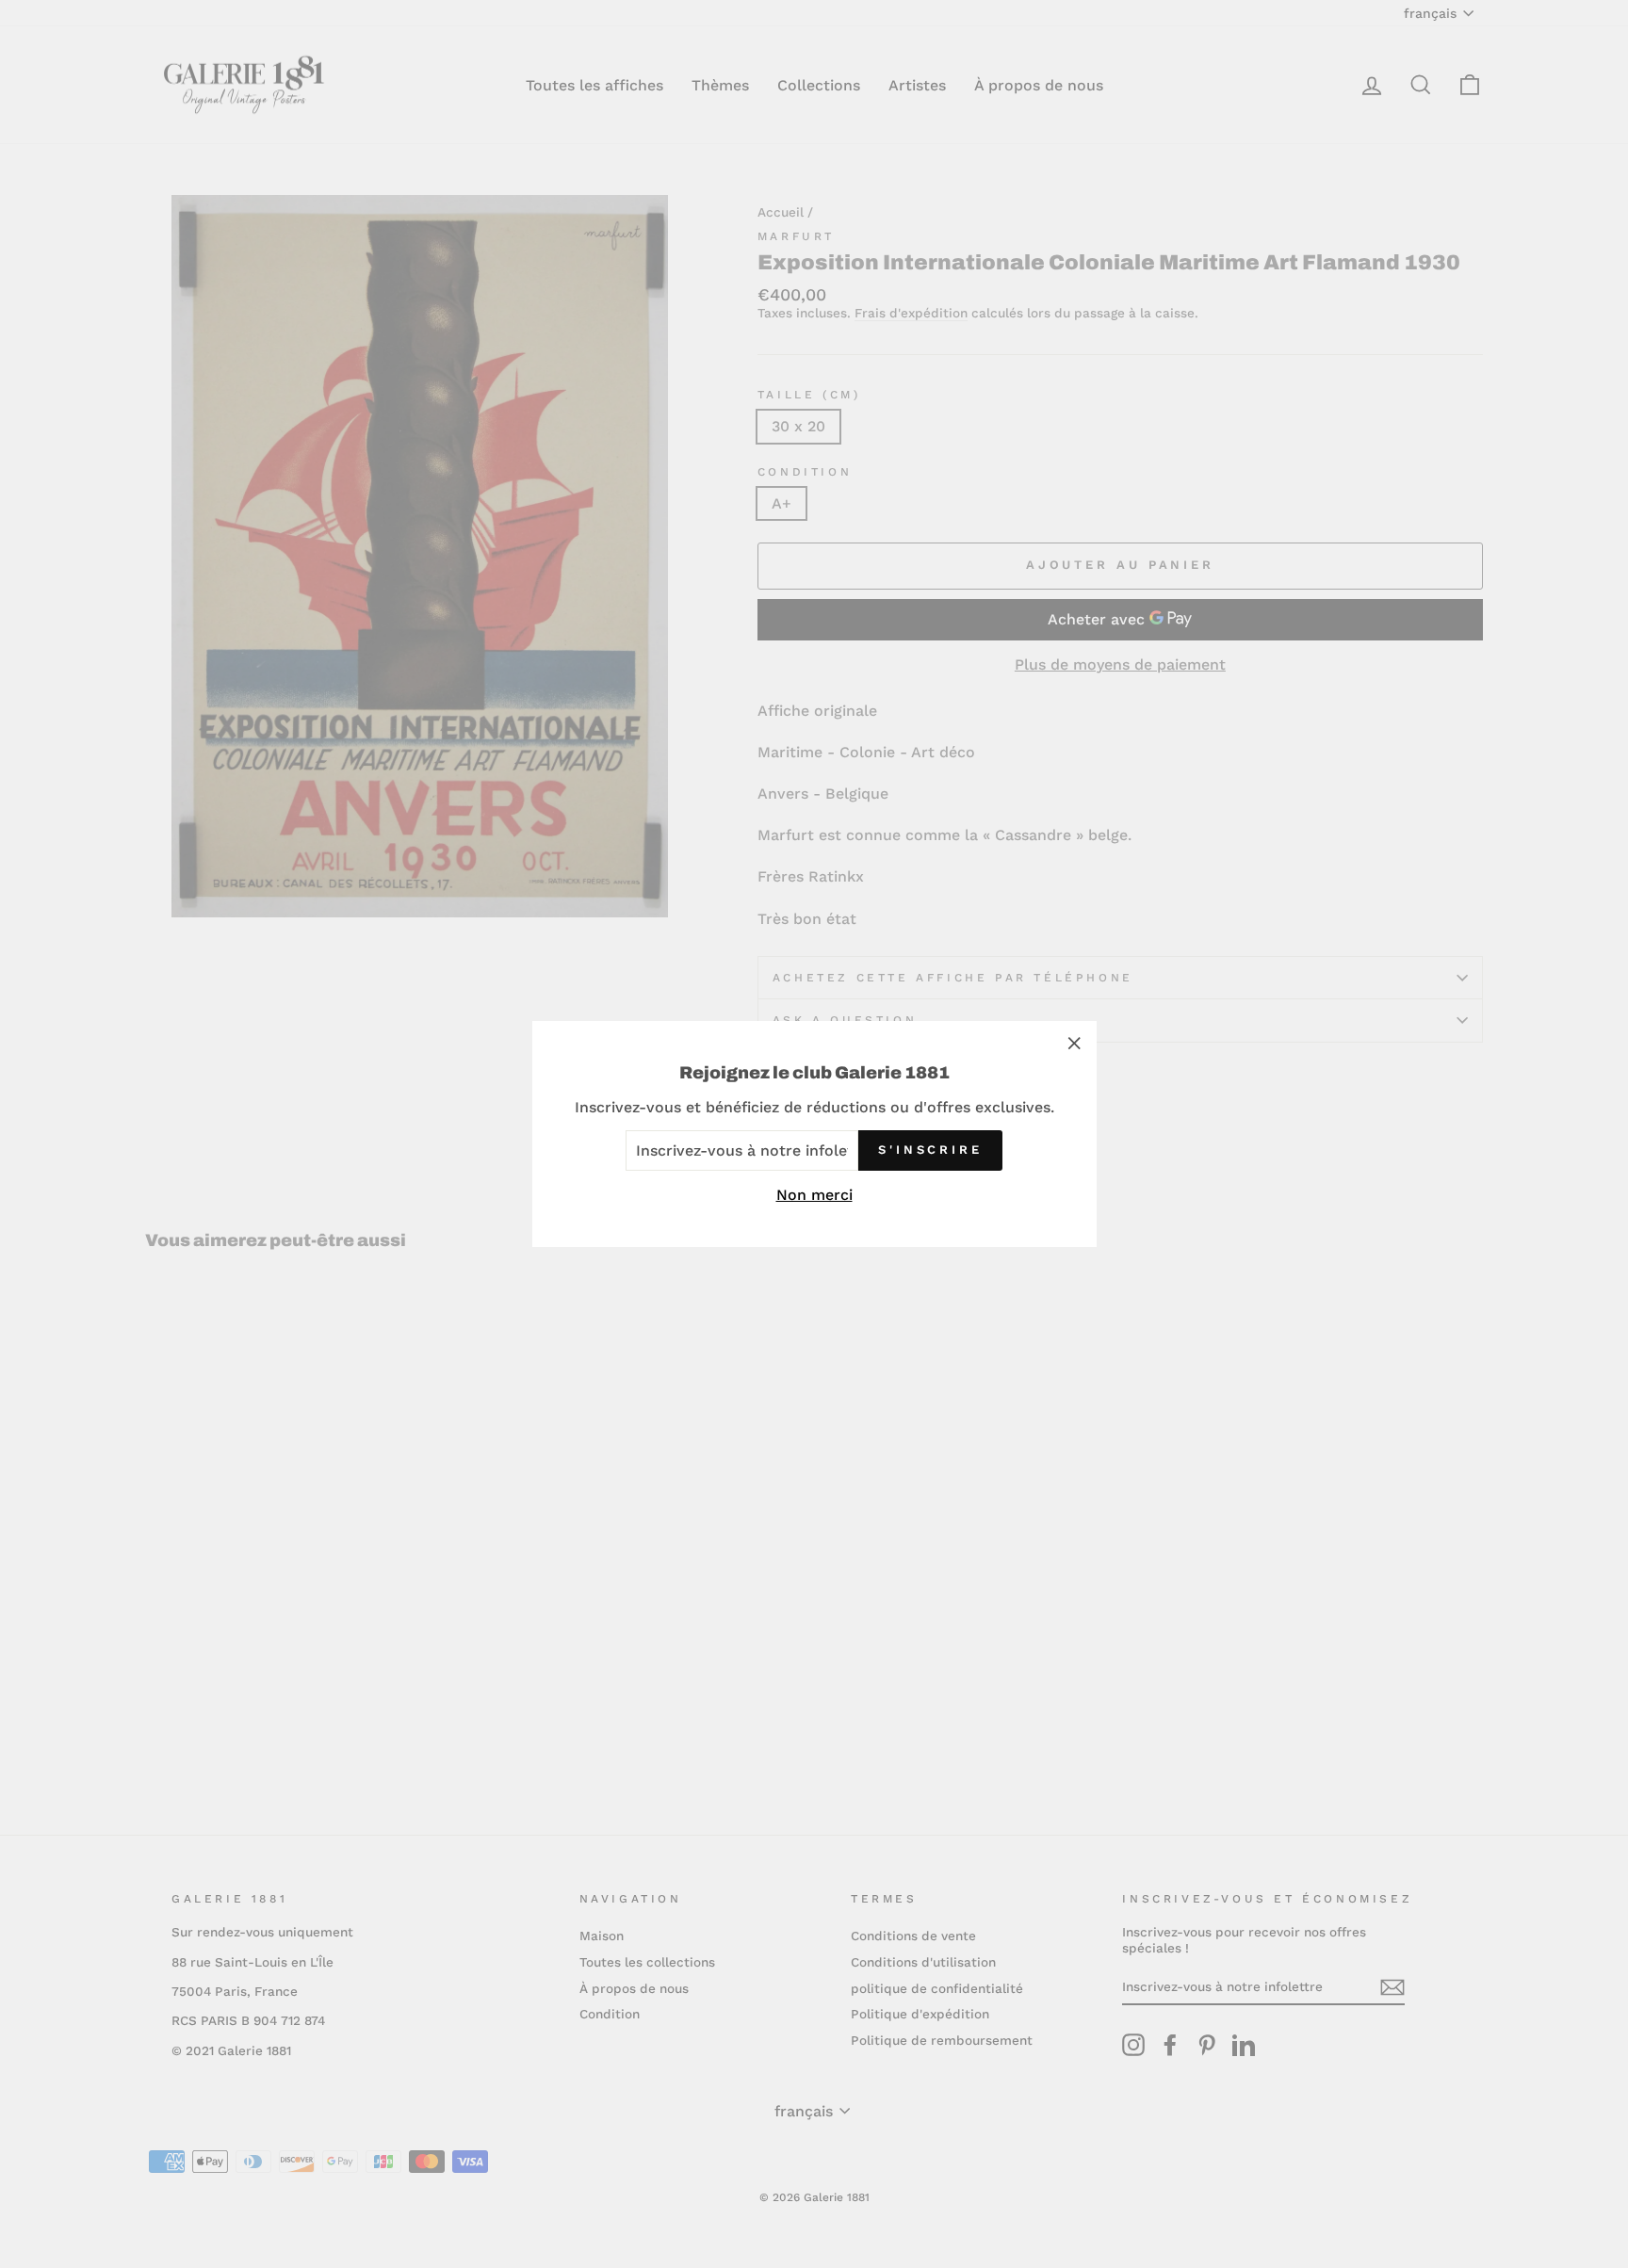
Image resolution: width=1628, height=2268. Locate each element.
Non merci (814, 1195)
